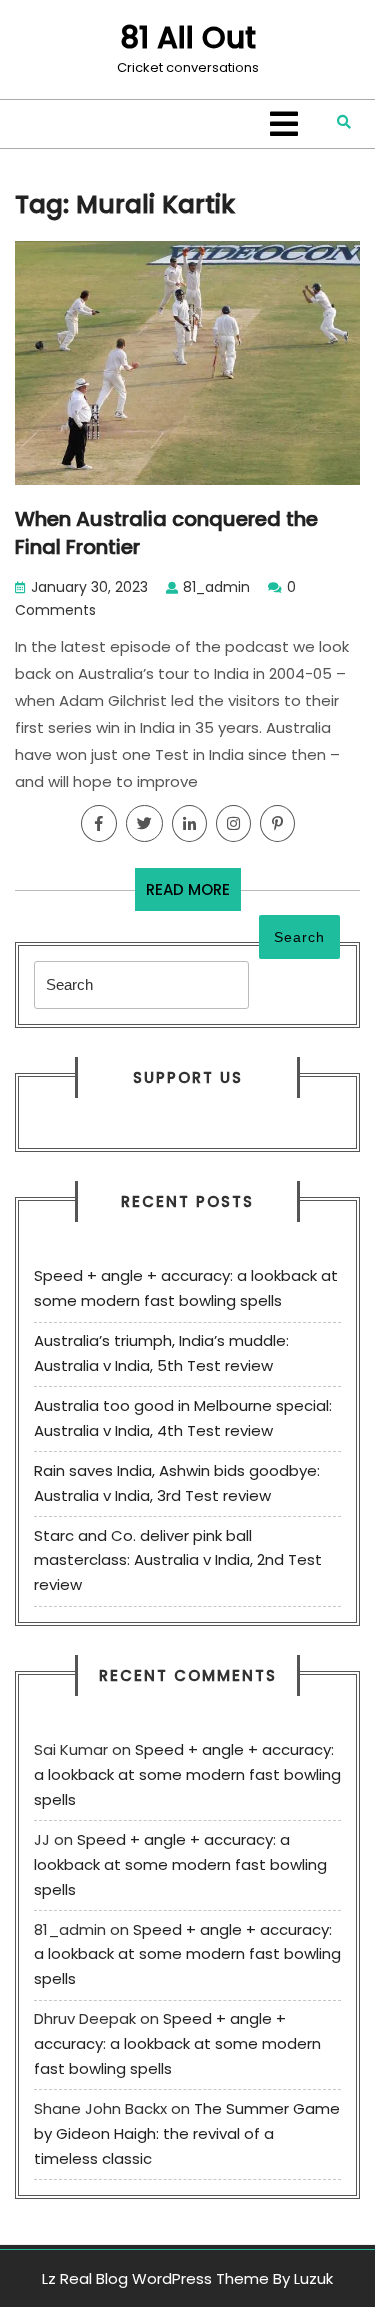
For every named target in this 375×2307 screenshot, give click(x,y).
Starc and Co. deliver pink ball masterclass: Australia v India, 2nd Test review (178, 1560)
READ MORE (193, 894)
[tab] (284, 124)
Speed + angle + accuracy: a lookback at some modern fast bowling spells (187, 1774)
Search (299, 937)
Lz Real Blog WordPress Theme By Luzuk (187, 2278)
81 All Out (188, 37)
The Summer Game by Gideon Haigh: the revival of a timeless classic (187, 2133)
